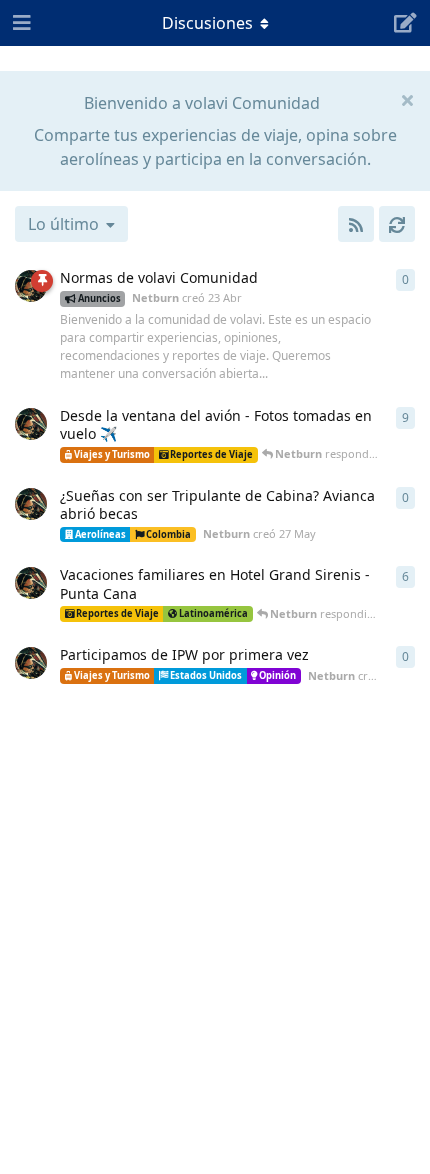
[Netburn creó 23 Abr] (31, 286)
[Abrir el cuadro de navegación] (20, 23)
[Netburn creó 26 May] (31, 424)
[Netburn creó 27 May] (31, 504)
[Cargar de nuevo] (397, 224)
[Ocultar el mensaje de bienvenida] (407, 99)
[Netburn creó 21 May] (31, 663)
